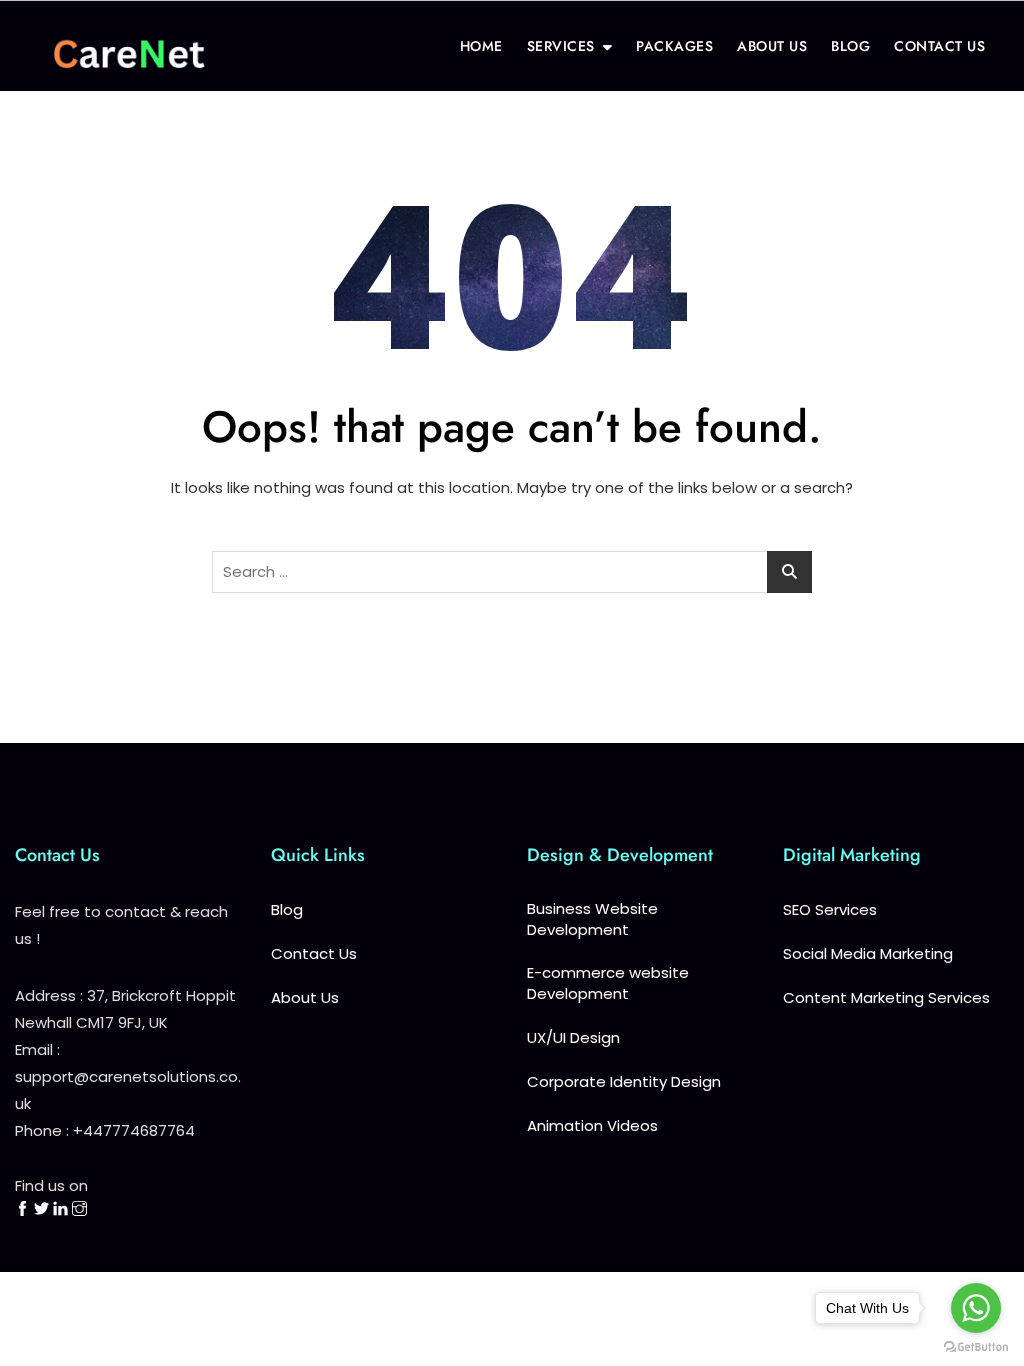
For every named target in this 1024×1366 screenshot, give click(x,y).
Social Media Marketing (868, 953)
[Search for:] (512, 572)
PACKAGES (674, 46)
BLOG (850, 46)
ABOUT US (772, 46)
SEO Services (830, 909)
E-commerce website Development (608, 983)
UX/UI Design (573, 1037)
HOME (481, 46)
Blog (287, 909)
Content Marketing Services (886, 997)
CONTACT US (939, 46)
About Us (305, 997)
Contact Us (314, 953)
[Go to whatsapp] (976, 1308)
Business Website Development (592, 919)
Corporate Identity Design (624, 1081)
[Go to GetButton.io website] (976, 1346)
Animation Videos (592, 1125)
